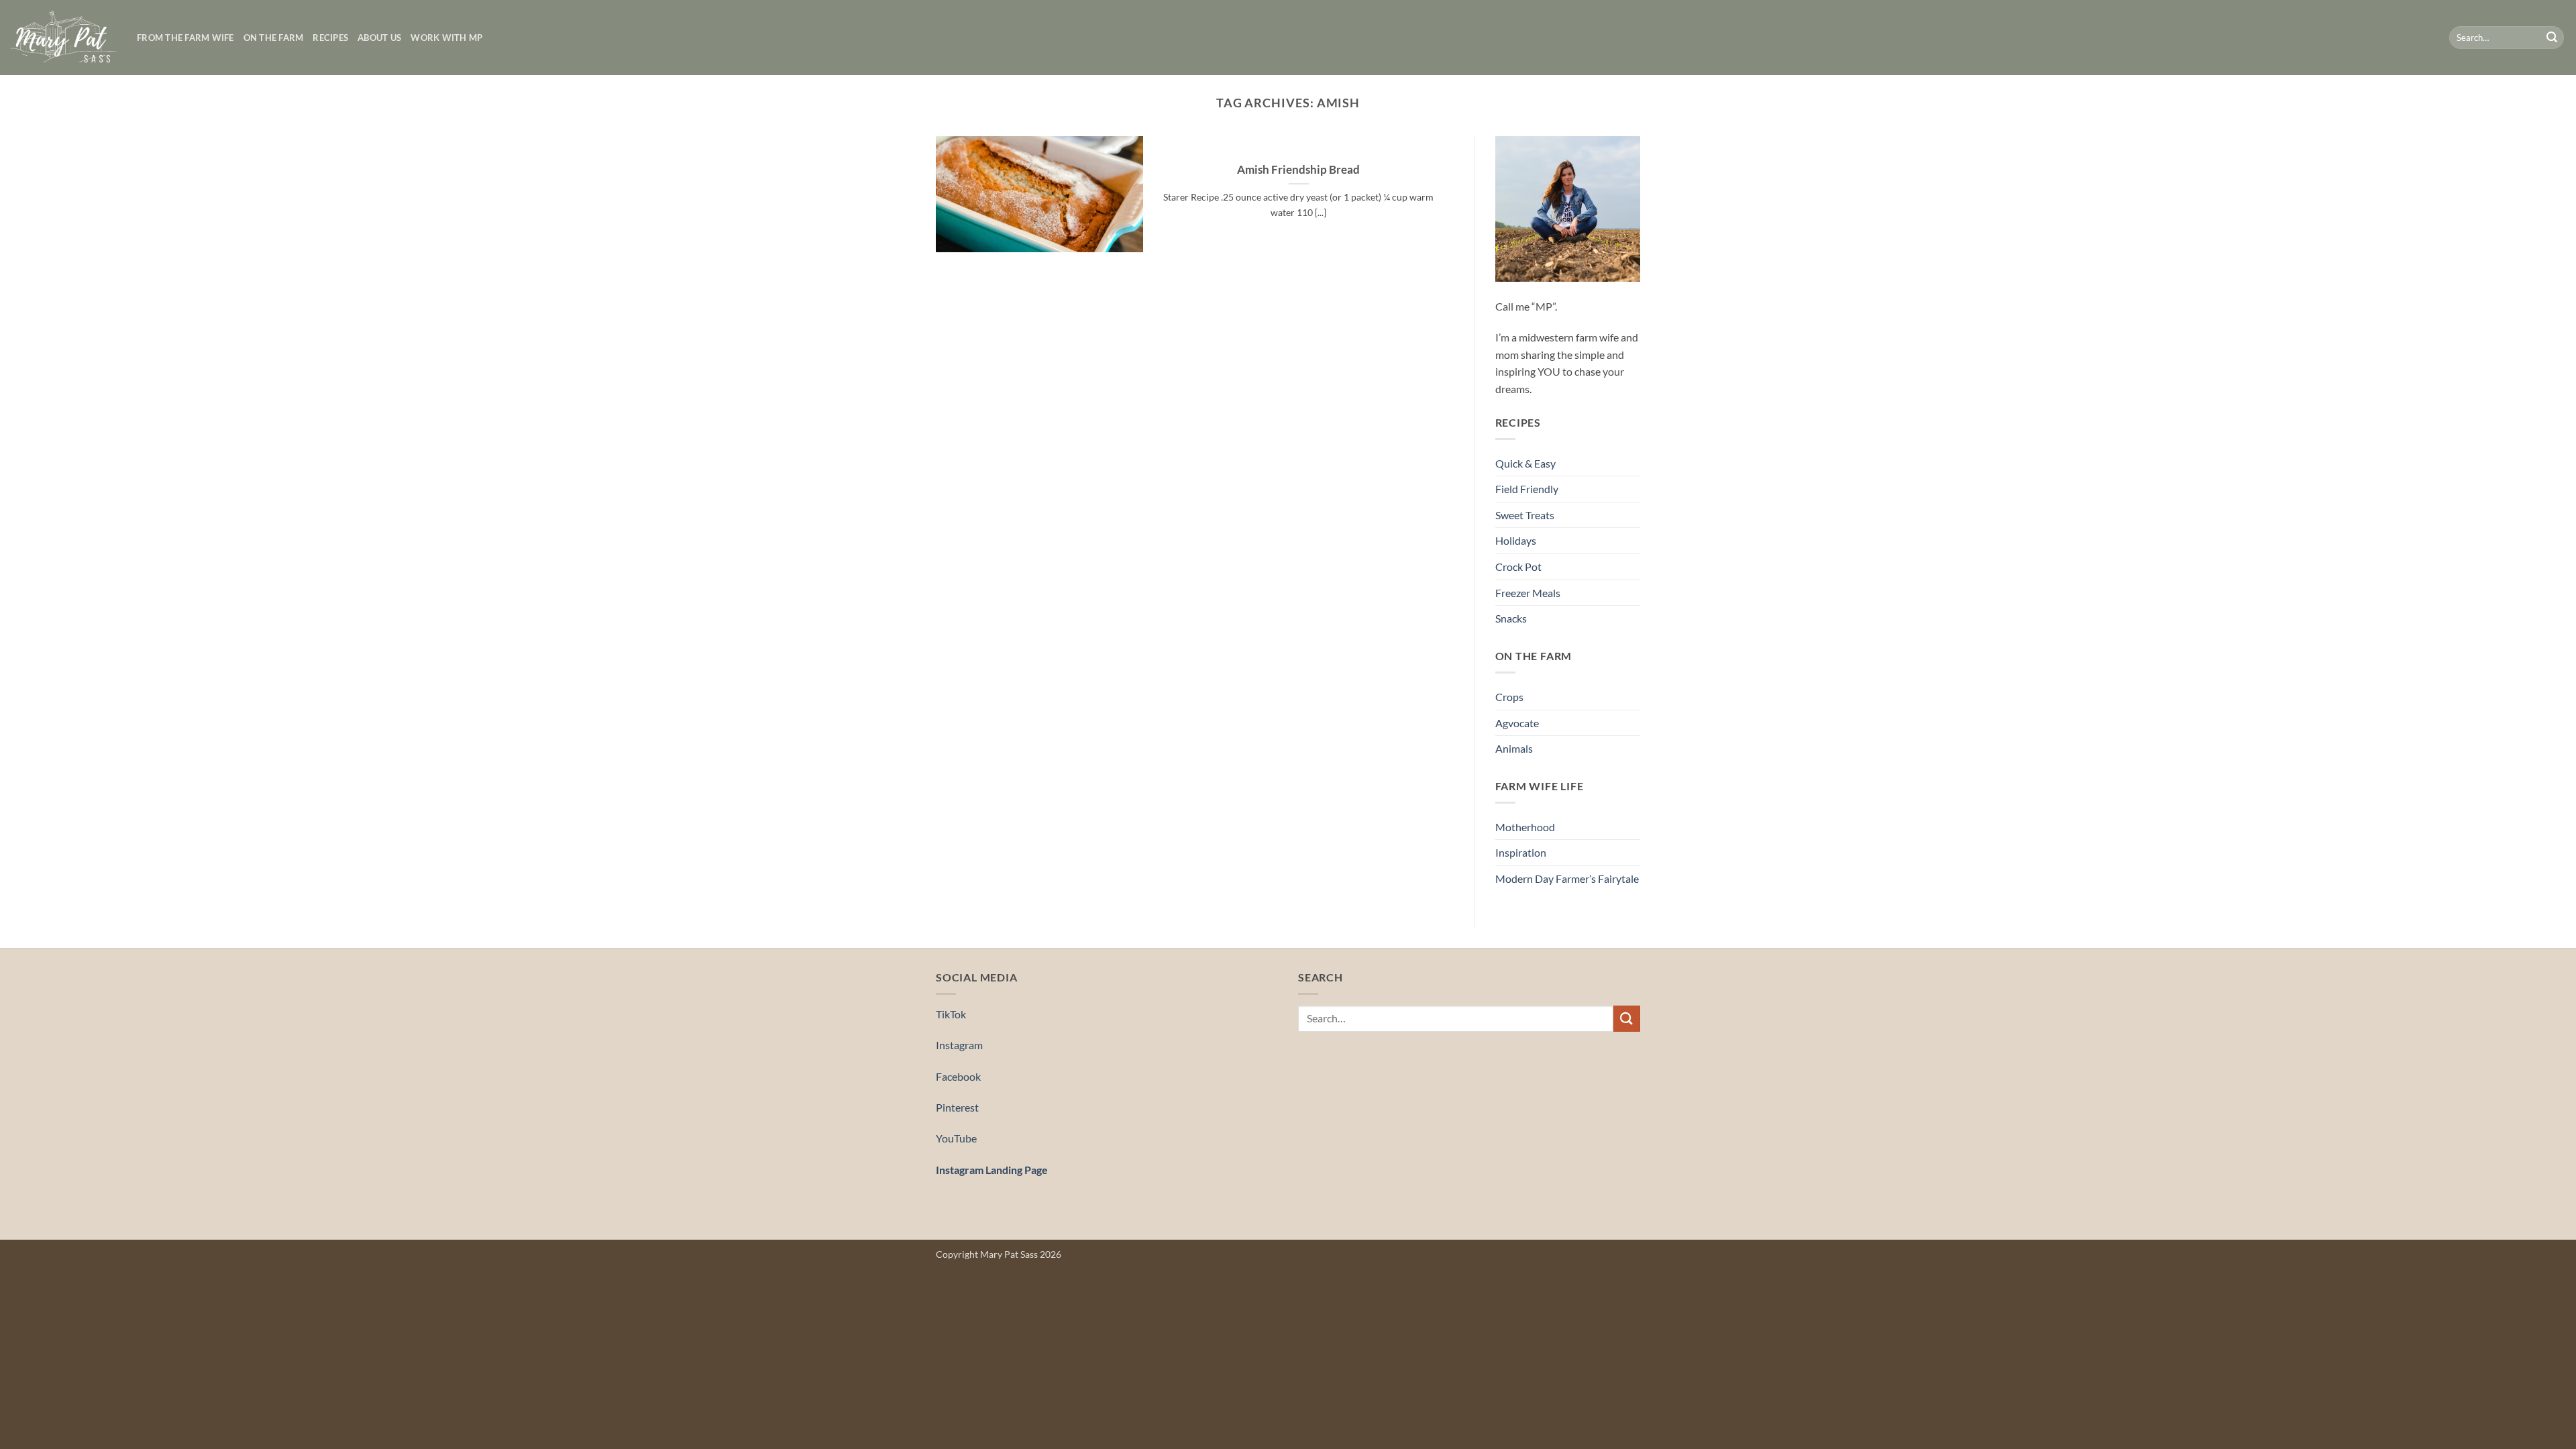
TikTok (951, 1014)
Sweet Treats (1525, 515)
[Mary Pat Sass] (63, 38)
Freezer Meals (1528, 593)
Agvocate (1517, 723)
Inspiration (1521, 852)
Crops (1509, 697)
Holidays (1516, 540)
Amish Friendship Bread (1298, 170)
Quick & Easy (1525, 463)
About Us (379, 38)
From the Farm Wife (185, 38)
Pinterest (957, 1107)
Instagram (959, 1045)
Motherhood (1525, 827)
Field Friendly (1527, 489)
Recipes (330, 38)
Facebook (958, 1076)
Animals (1514, 748)
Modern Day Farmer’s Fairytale (1567, 878)
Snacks (1511, 618)
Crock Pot (1518, 567)
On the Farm (274, 38)
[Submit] (2552, 38)
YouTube (956, 1138)
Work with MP (446, 38)
